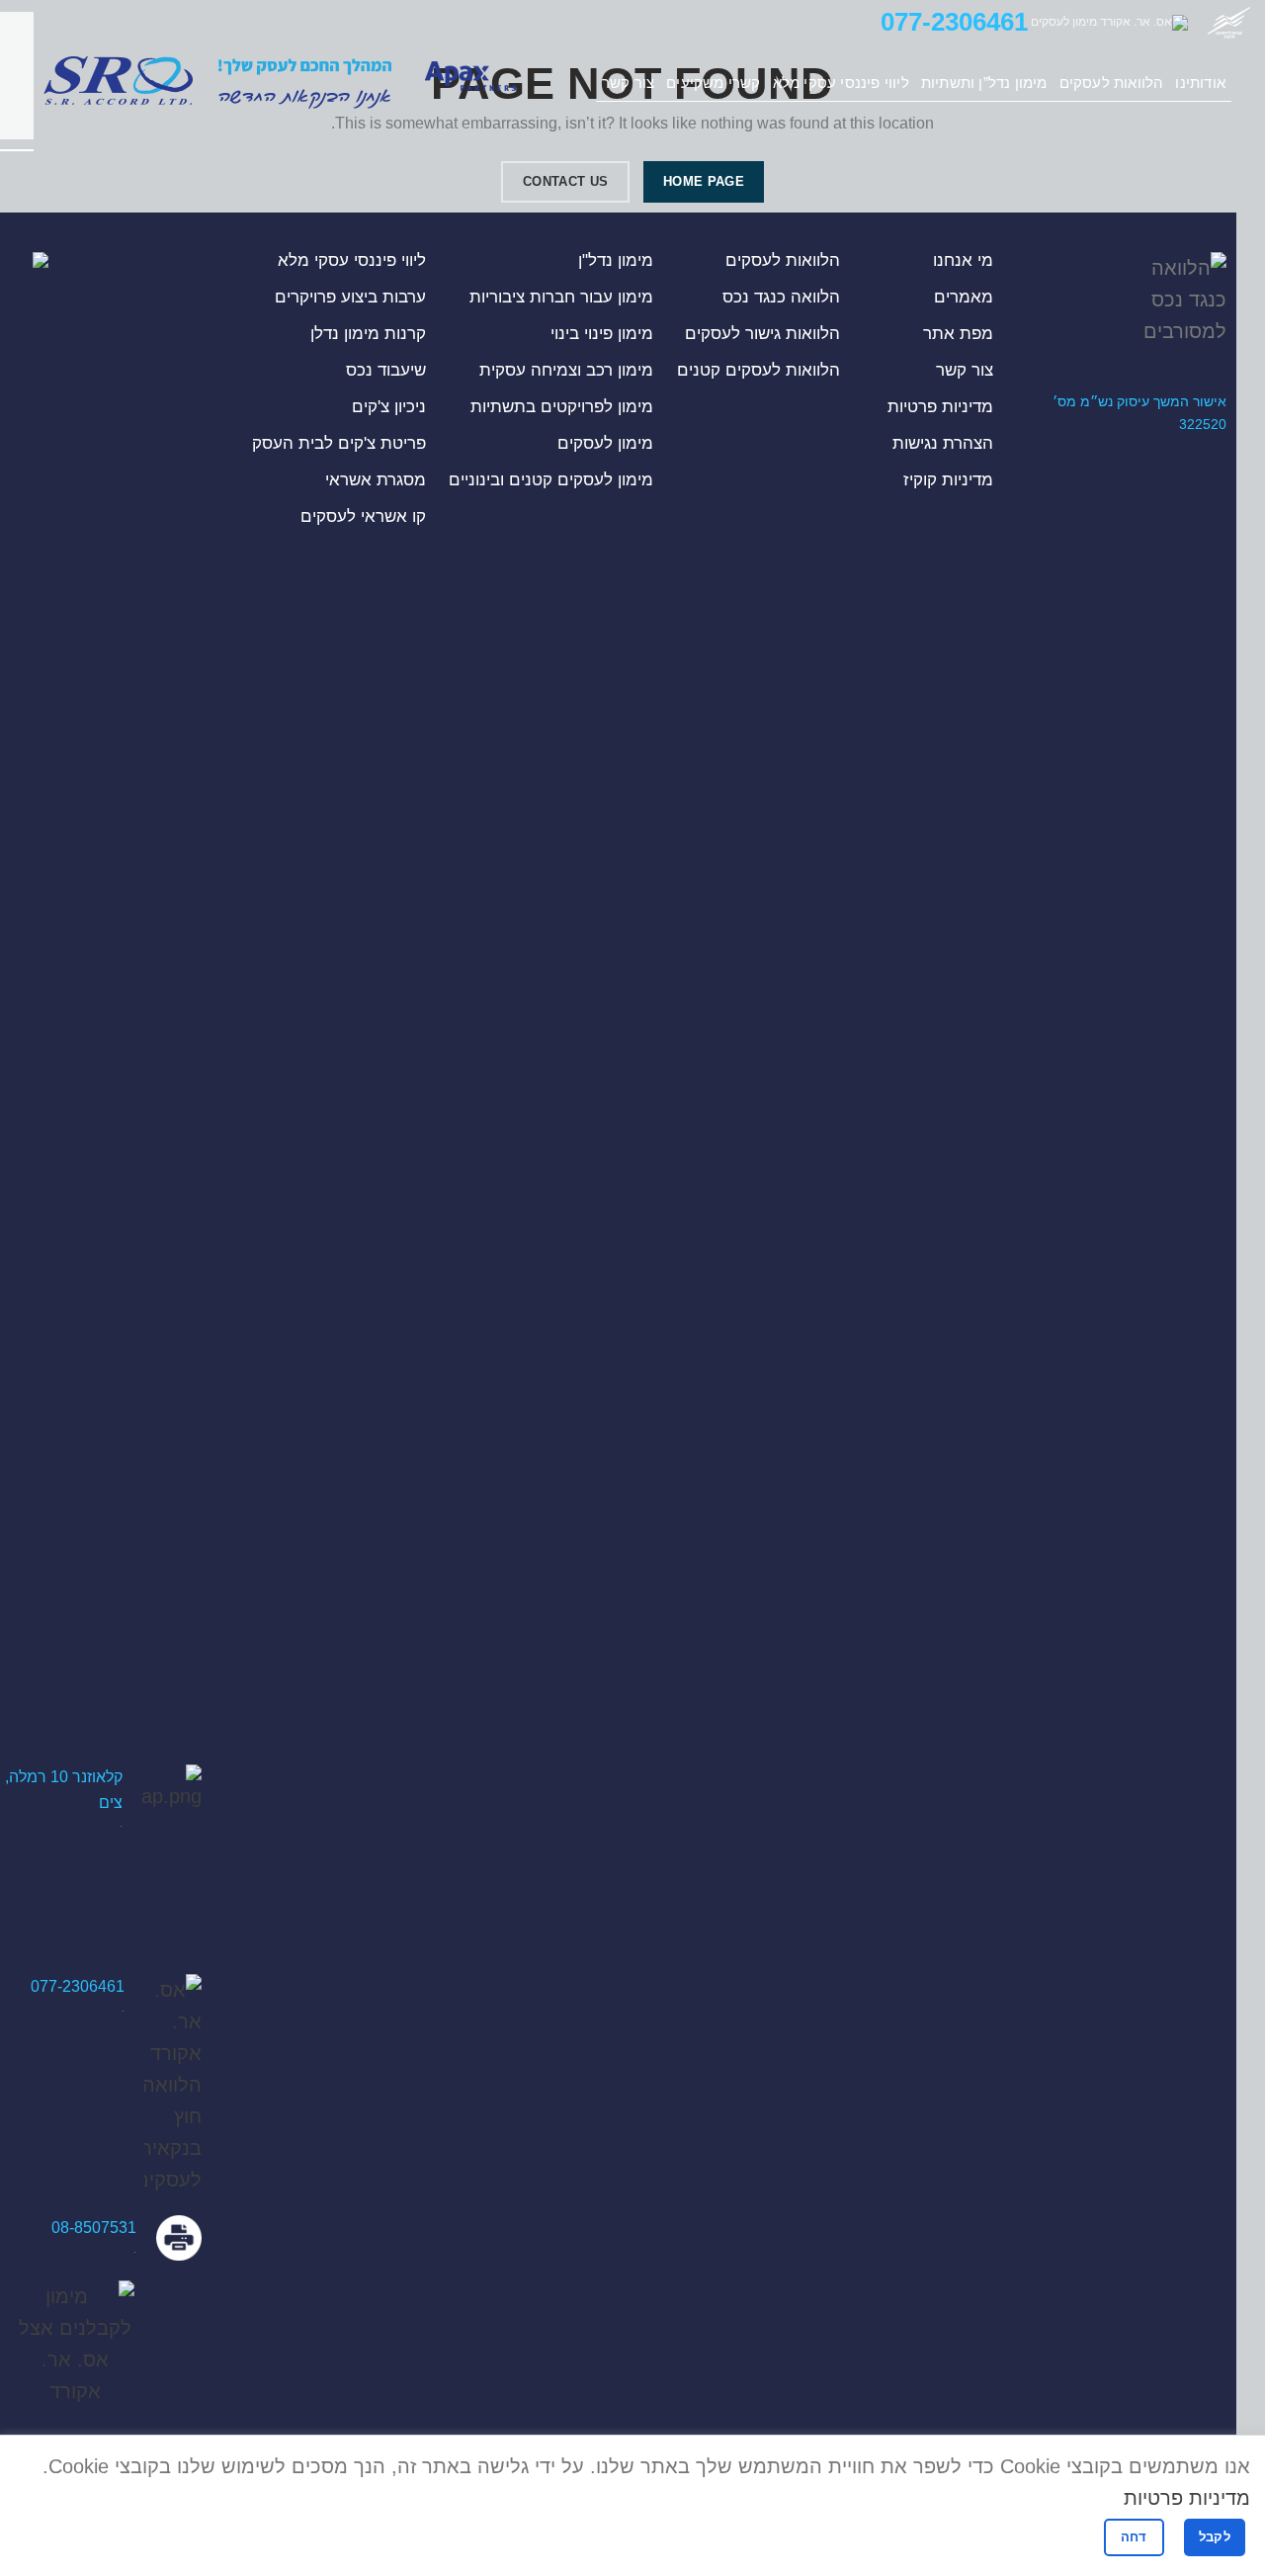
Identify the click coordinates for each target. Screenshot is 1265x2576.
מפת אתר (958, 334)
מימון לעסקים (605, 443)
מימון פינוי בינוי (602, 334)
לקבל (1215, 2537)
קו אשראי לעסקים (363, 516)
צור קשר (965, 370)
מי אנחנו (963, 260)
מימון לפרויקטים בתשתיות (562, 407)
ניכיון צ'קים (389, 407)
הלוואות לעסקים (783, 260)
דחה (1134, 2537)
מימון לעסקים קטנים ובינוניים (551, 480)
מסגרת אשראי (376, 480)
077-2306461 (954, 22)
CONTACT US (565, 181)
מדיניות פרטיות (940, 407)
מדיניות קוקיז (948, 480)
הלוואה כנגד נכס (781, 297)
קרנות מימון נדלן (368, 334)
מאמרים (964, 297)
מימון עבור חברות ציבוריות (561, 297)
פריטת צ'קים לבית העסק (339, 443)
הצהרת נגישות (943, 443)
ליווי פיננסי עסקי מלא (352, 260)
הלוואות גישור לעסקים (762, 334)
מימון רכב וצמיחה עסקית (566, 370)
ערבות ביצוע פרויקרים (350, 297)
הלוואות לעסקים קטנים (759, 370)
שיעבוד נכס (386, 370)
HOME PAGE (704, 181)
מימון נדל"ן (616, 260)
